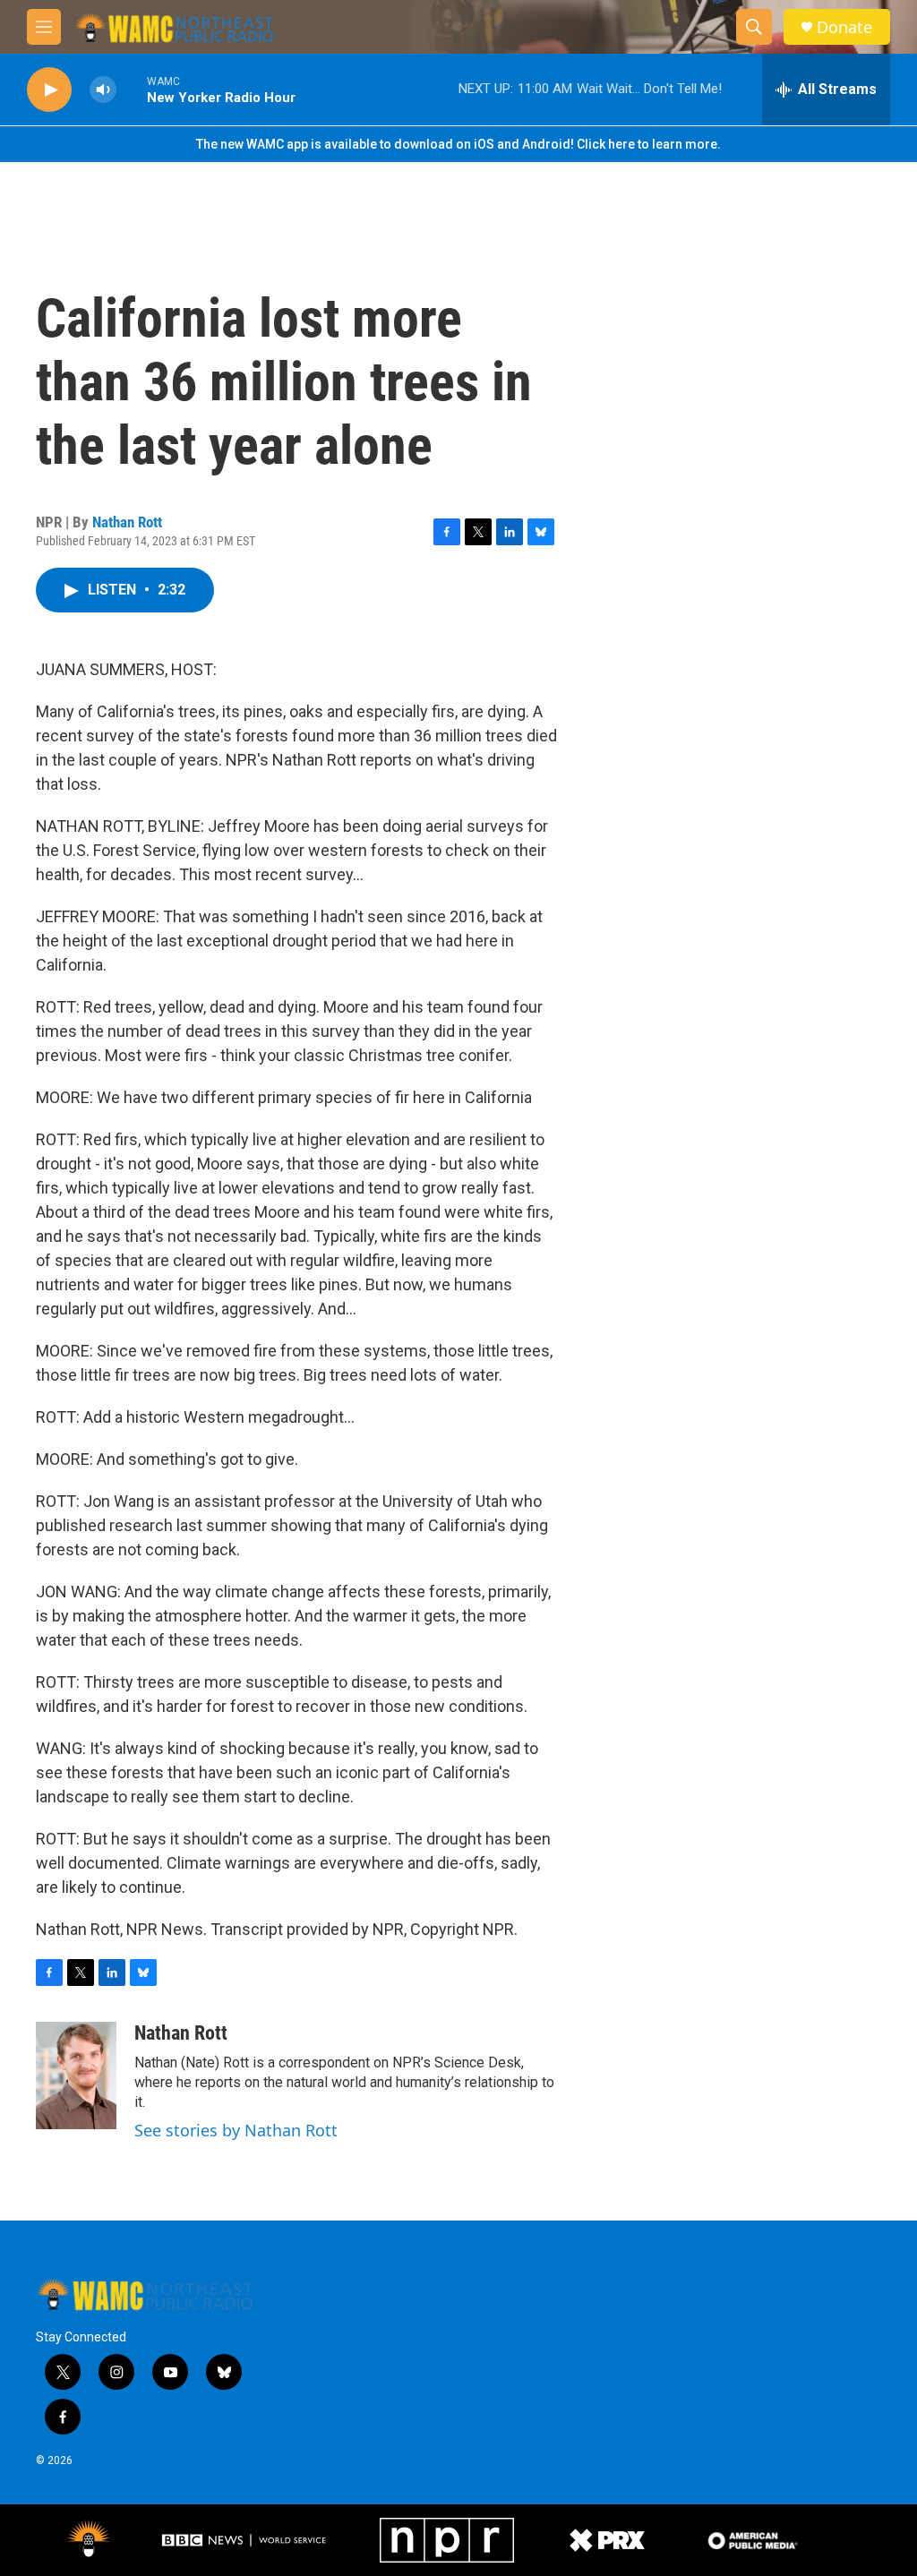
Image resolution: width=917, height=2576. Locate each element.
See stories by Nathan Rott (236, 2130)
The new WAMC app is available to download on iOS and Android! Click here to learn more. (458, 144)
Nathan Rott (127, 522)
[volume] (103, 90)
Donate (844, 27)
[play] (49, 90)
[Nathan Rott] (76, 2075)
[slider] (132, 89)
